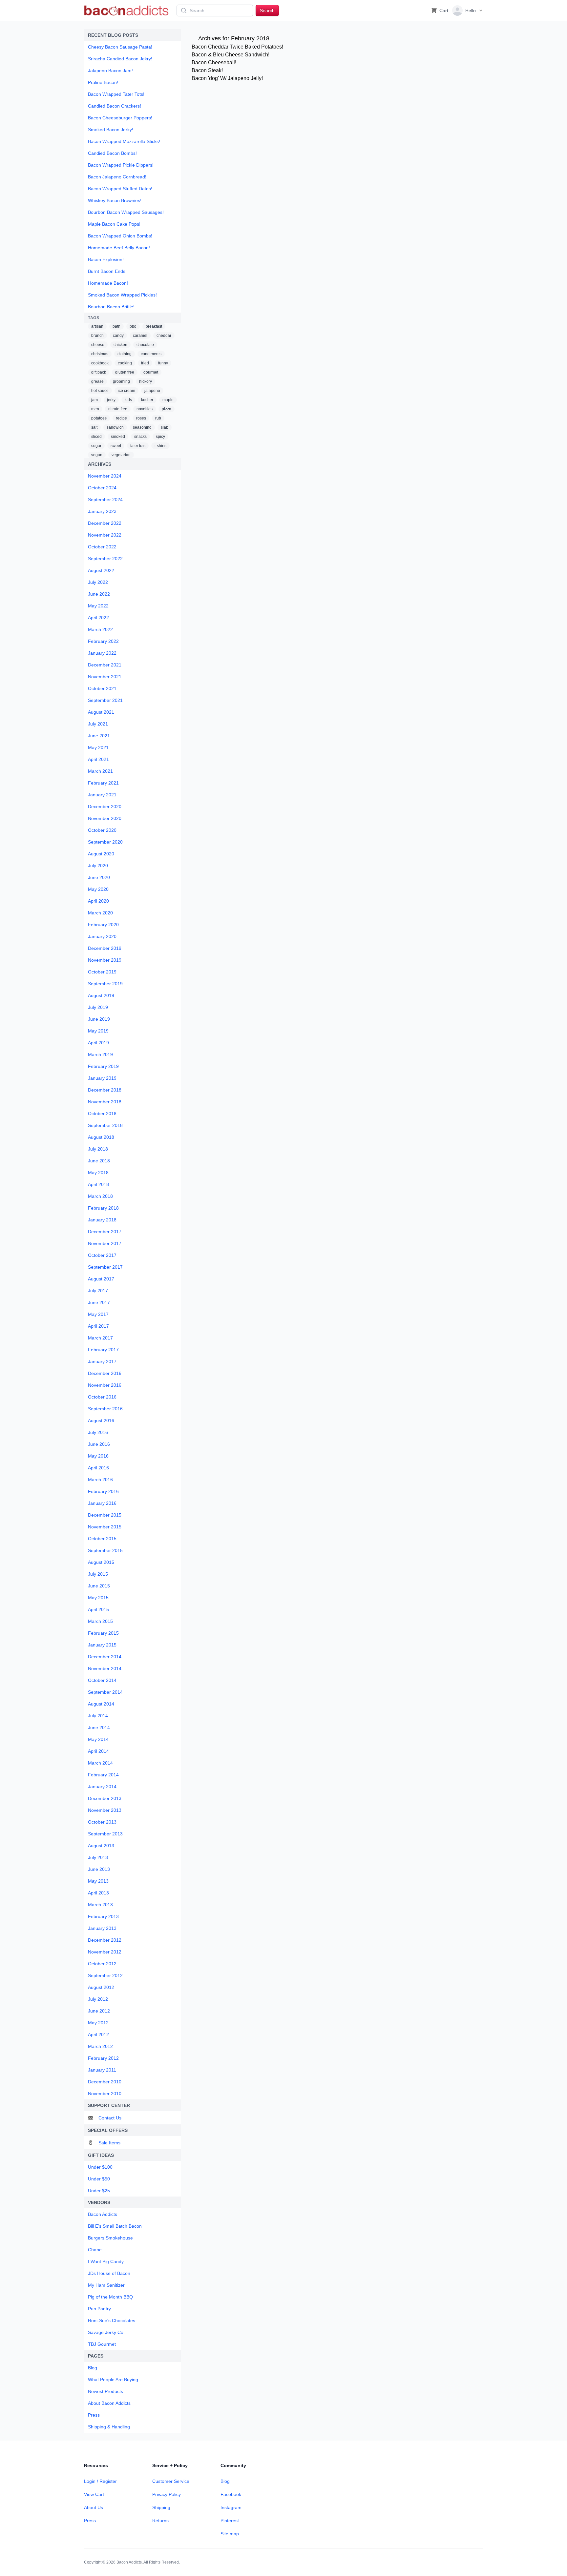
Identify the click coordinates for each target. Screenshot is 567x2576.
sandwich (115, 427)
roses (141, 418)
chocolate (145, 345)
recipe (121, 418)
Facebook (231, 2494)
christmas (100, 354)
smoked (118, 437)
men (95, 409)
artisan (97, 326)
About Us (94, 2507)
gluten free (125, 372)
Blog (225, 2481)
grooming (121, 381)
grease (97, 381)
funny (163, 363)
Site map (230, 2534)
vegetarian (121, 455)
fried (145, 363)
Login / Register (100, 2481)
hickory (146, 381)
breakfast (154, 326)
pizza (167, 409)
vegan (97, 455)
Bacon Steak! (207, 70)
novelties (145, 409)
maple (168, 400)
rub (158, 418)
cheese (98, 345)
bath (116, 326)
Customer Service (171, 2481)
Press (90, 2521)
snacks (140, 437)
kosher (147, 400)
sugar (96, 446)
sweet (116, 446)
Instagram (231, 2507)
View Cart (94, 2494)
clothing (125, 354)
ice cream (126, 391)
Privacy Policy (167, 2494)
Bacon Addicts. (130, 2562)
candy (118, 336)
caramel (140, 336)
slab (165, 427)
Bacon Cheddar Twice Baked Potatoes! (237, 47)
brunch (97, 336)
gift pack (99, 372)
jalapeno (152, 391)
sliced (96, 437)
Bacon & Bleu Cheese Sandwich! (231, 55)
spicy (160, 437)
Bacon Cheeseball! (214, 62)
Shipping (161, 2507)
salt (94, 427)
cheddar (164, 336)
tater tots (138, 446)
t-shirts (160, 446)
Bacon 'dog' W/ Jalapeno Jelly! (227, 78)
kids (128, 400)
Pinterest (230, 2521)
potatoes (99, 418)
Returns (160, 2521)
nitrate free (118, 409)
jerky (111, 400)
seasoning (142, 427)
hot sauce (100, 391)
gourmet (151, 372)
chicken (120, 345)
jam (94, 400)
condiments (151, 354)
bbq (133, 326)
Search (267, 10)
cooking (125, 363)
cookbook (100, 363)
